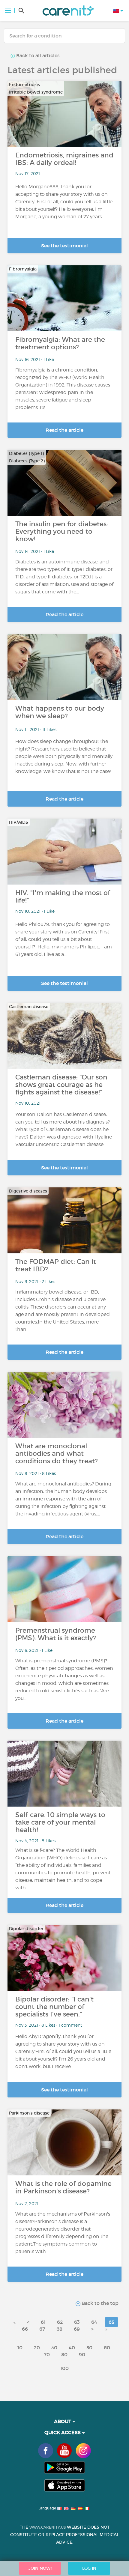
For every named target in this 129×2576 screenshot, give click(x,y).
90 (82, 2354)
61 (43, 2322)
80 (64, 2354)
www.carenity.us (48, 2527)
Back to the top (99, 2303)
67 (42, 2329)
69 (77, 2329)
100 (64, 2368)
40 (72, 2348)
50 (89, 2348)
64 (94, 2322)
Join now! (40, 2568)
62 (60, 2322)
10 (20, 2348)
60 (107, 2348)
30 (54, 2348)
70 (47, 2354)
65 (111, 2322)
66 (25, 2329)
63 (77, 2322)
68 (59, 2329)
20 (37, 2348)
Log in (89, 2568)
